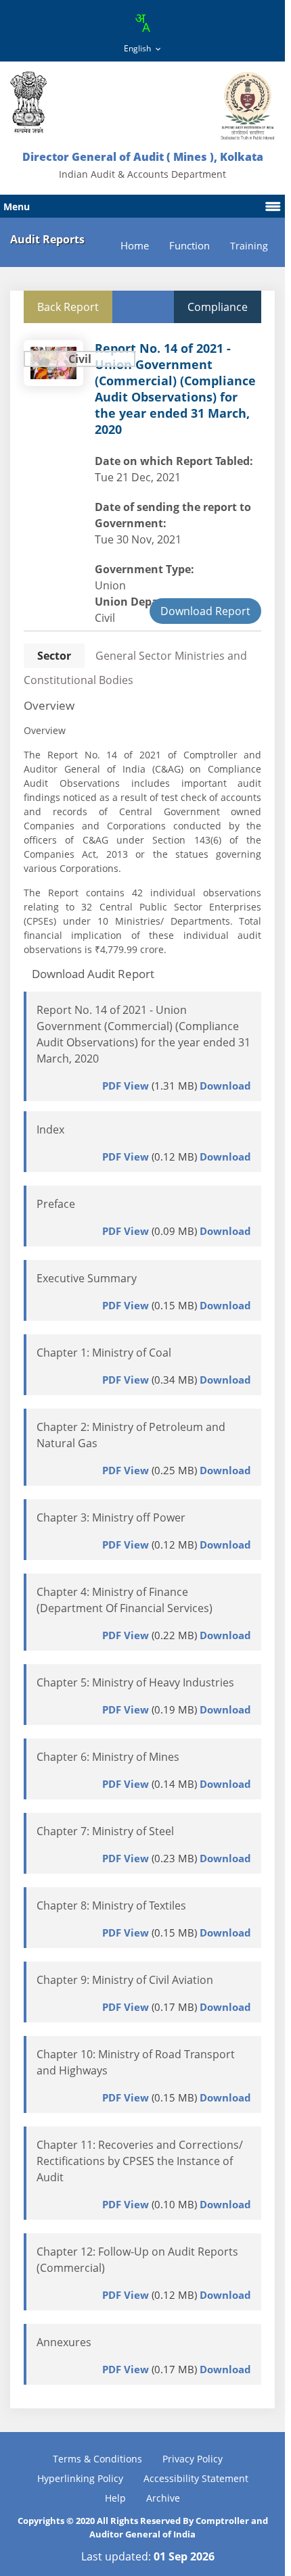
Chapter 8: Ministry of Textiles (111, 1905)
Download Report (205, 611)
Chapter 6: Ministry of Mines (108, 1757)
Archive (163, 2498)
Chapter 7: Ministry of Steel (105, 1831)
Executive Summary (87, 1278)
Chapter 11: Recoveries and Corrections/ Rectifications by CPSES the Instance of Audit (140, 2161)
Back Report (68, 307)
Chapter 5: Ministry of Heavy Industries (135, 1682)
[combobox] (142, 23)
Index (50, 1129)
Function (189, 246)
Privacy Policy (193, 2459)
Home (135, 246)
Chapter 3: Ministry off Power (111, 1517)
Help (115, 2498)
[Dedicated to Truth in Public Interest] (28, 102)
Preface (56, 1204)
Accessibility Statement (196, 2478)
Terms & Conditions (97, 2459)
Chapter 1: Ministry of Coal (104, 1353)
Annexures (64, 2342)
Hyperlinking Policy (80, 2478)
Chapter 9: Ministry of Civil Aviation (125, 1980)
